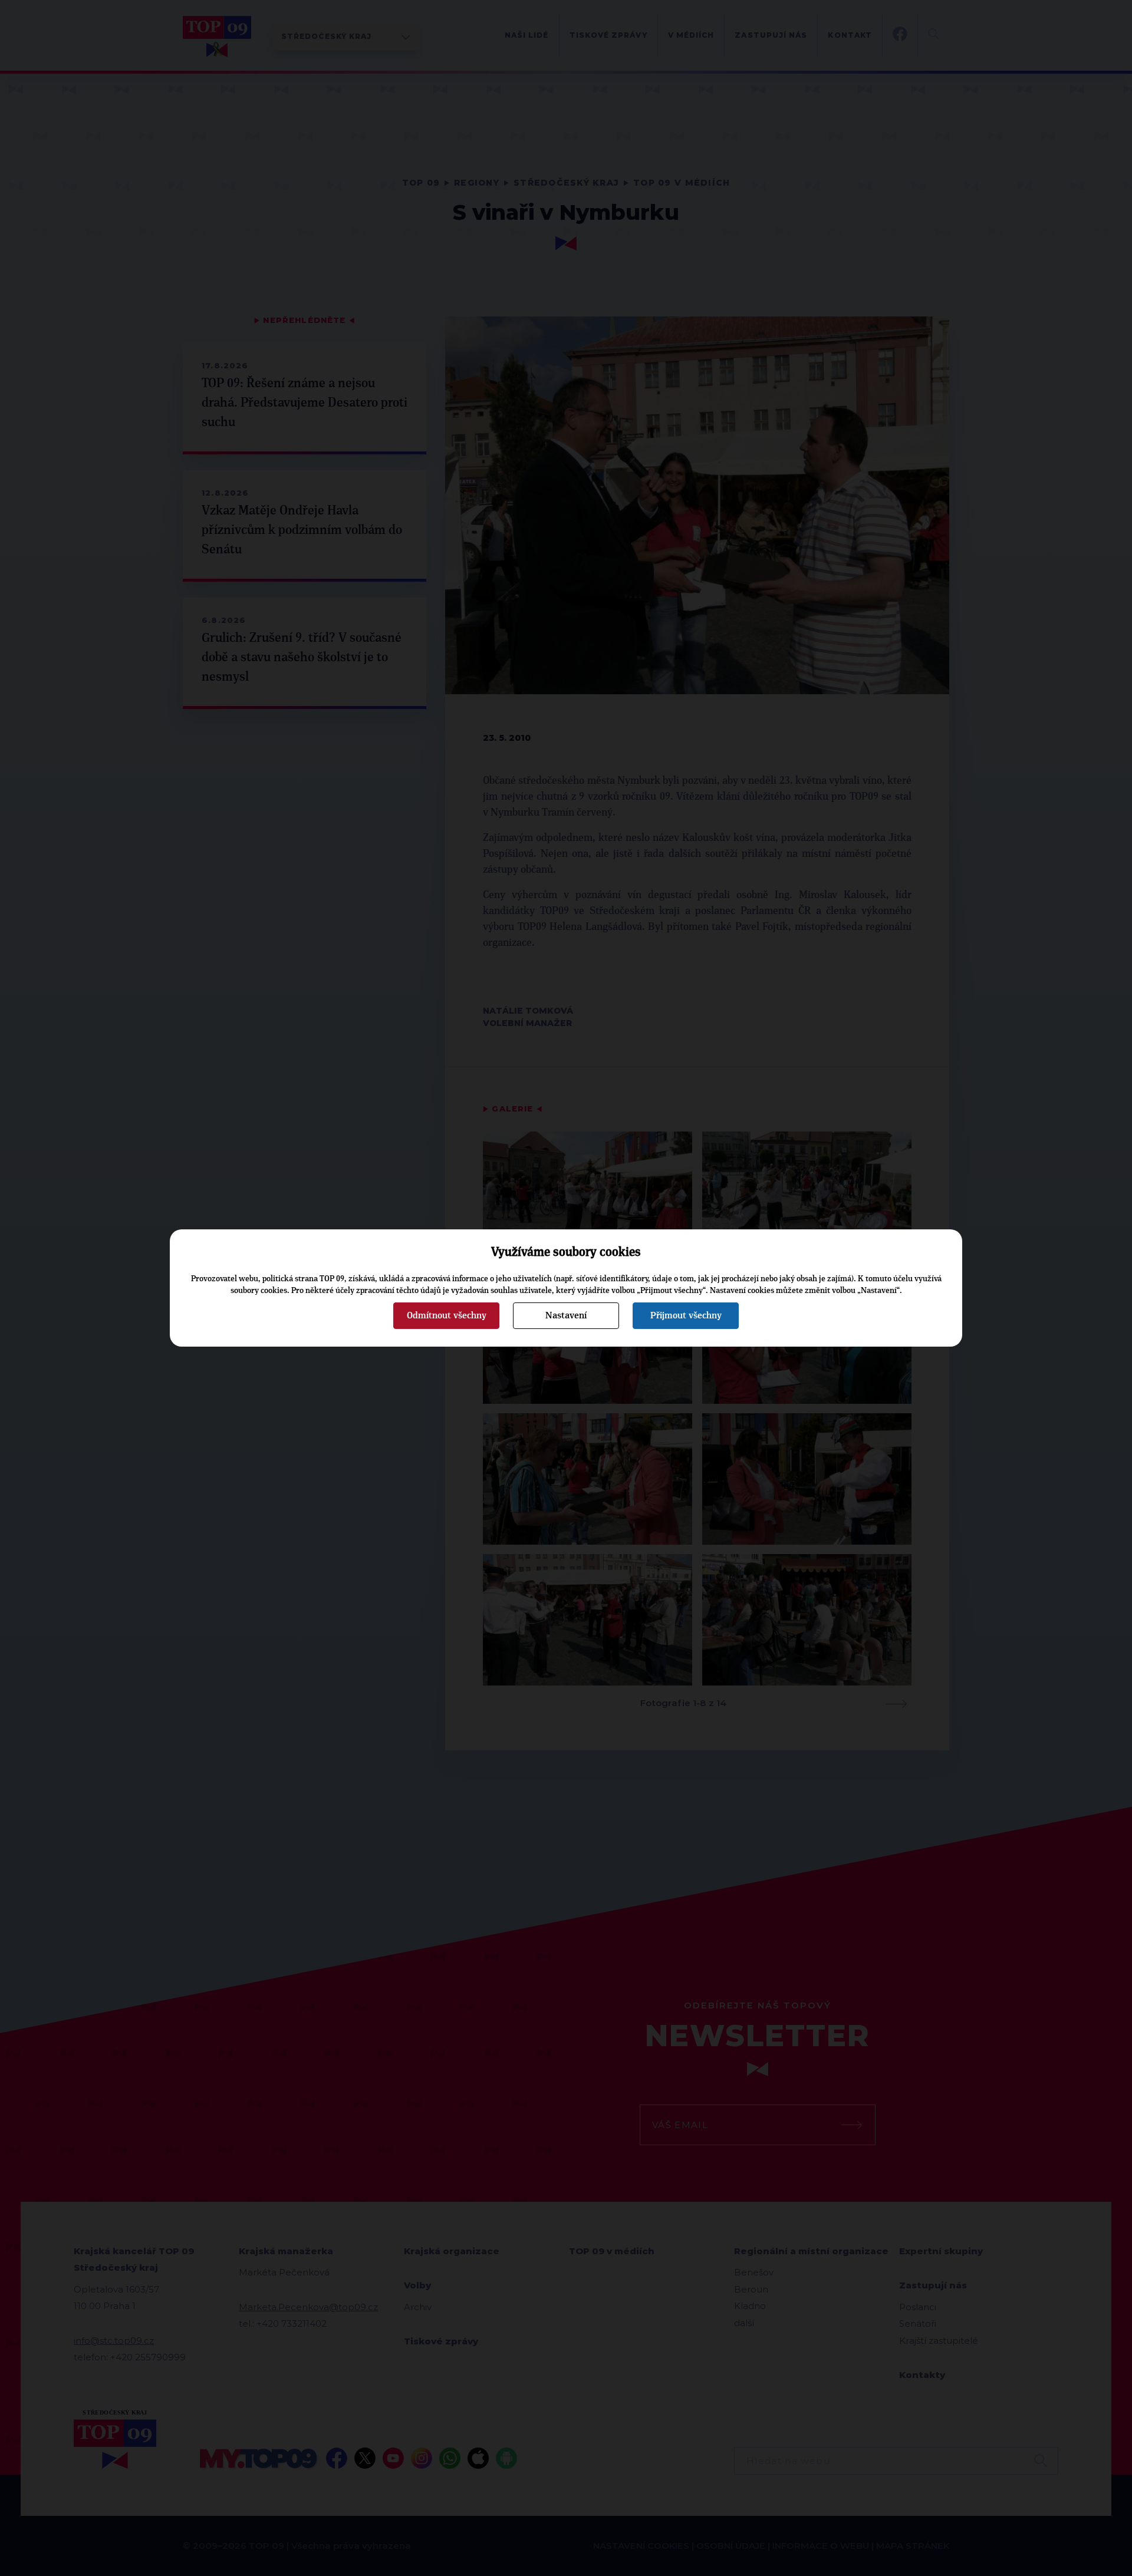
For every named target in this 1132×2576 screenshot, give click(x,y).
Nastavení (566, 1315)
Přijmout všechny (686, 1315)
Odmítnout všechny (447, 1315)
